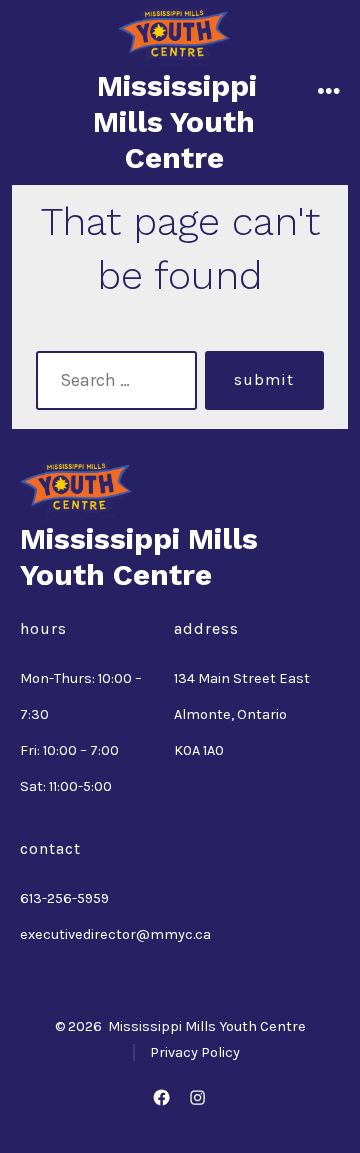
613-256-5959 (64, 898)
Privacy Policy (195, 1052)
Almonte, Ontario (230, 714)
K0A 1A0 (199, 750)
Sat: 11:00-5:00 (66, 786)
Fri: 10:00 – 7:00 (69, 750)
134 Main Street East (242, 678)
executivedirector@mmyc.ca (115, 934)
